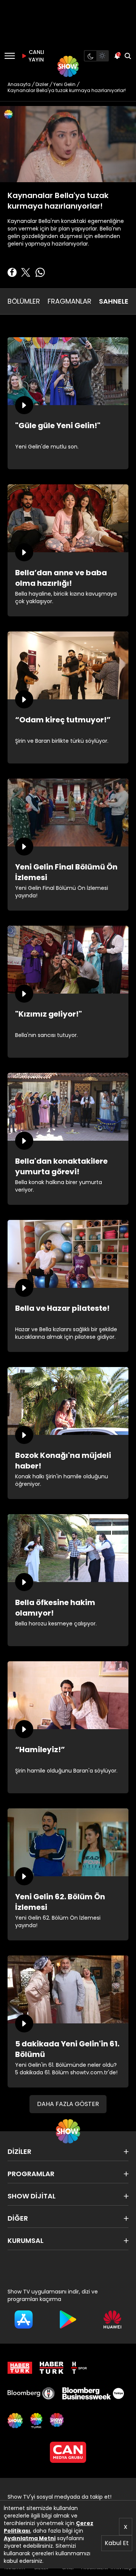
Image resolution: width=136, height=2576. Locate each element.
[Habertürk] (20, 2368)
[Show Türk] (36, 2421)
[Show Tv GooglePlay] (68, 2319)
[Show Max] (57, 2421)
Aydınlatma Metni (30, 2538)
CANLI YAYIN (36, 56)
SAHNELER (116, 301)
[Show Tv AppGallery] (112, 2319)
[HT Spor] (79, 2368)
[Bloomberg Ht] (31, 2393)
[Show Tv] (68, 66)
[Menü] (10, 56)
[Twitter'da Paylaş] (26, 272)
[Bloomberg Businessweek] (93, 2393)
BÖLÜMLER (24, 301)
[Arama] (128, 56)
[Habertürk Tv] (52, 2368)
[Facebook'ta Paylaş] (12, 272)
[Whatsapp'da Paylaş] (40, 272)
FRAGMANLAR (70, 301)
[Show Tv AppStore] (24, 2319)
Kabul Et (117, 2543)
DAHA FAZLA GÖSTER (68, 2104)
